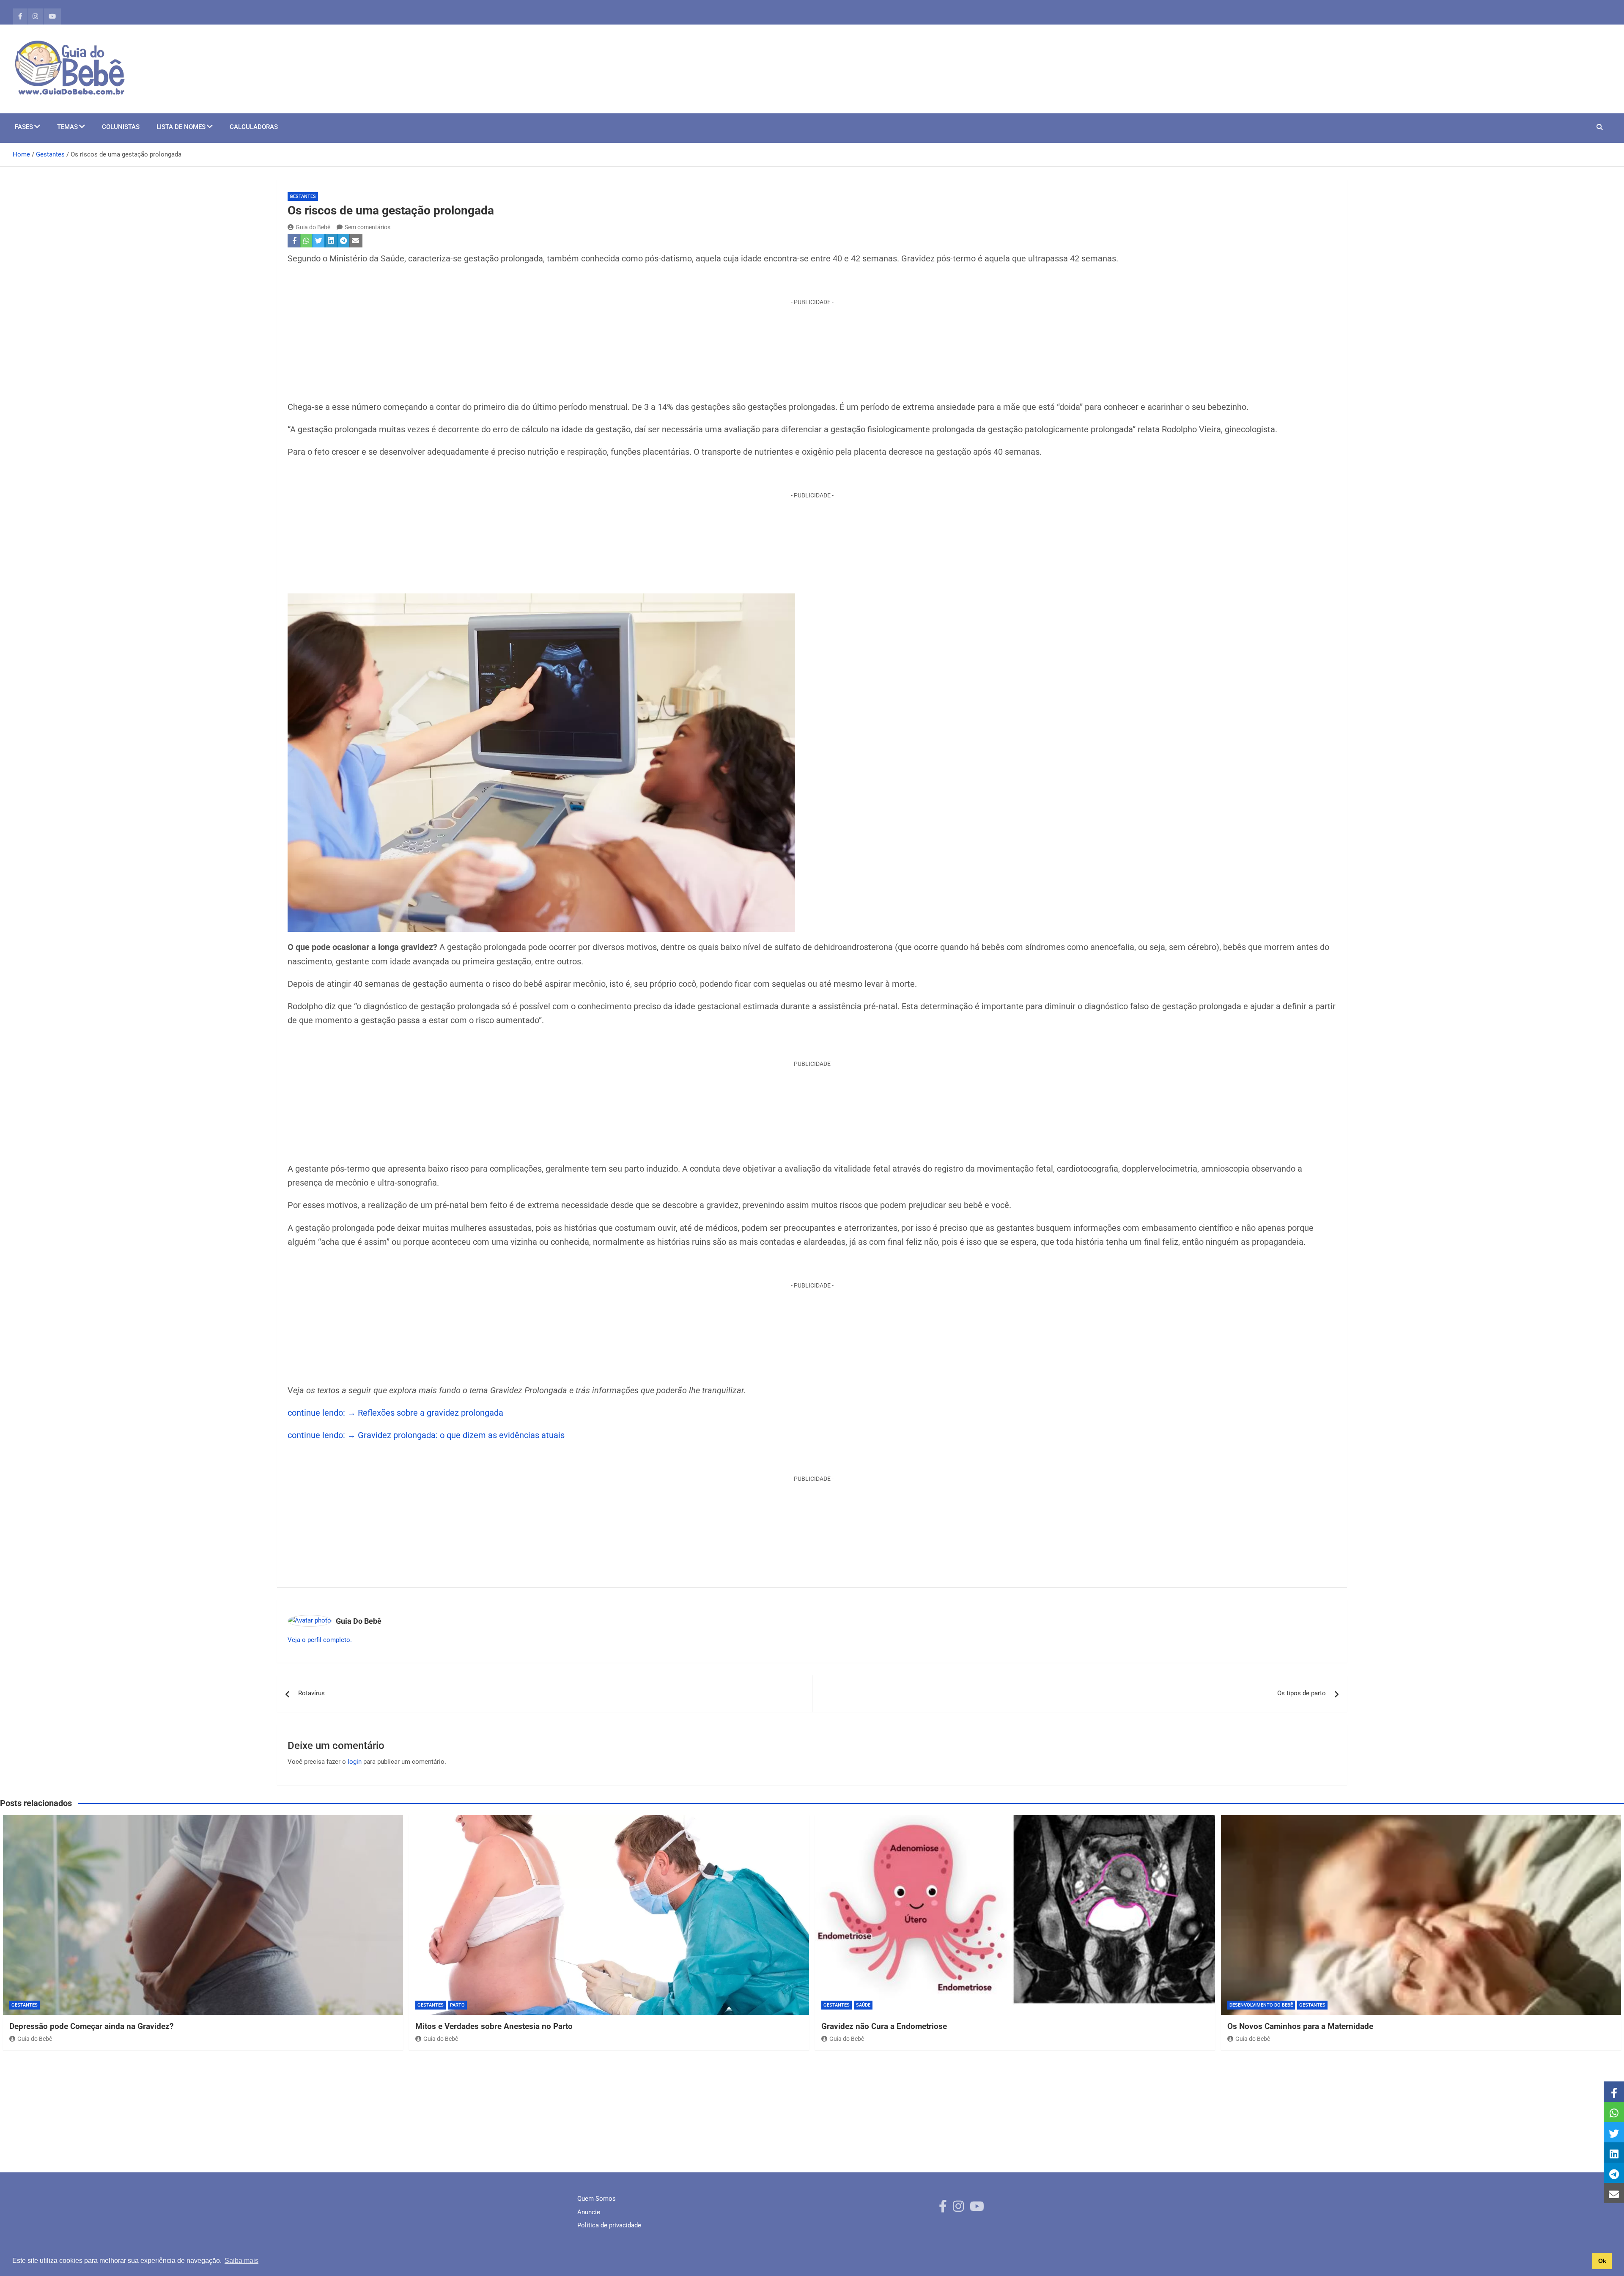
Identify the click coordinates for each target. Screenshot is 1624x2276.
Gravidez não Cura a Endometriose (884, 2026)
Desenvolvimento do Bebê (1261, 2005)
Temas (67, 127)
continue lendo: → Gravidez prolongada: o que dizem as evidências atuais (426, 1435)
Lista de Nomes (181, 127)
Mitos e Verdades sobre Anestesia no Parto (494, 2026)
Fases (24, 127)
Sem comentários (368, 227)
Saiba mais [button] (241, 2261)
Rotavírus (311, 1693)
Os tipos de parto (1302, 1693)
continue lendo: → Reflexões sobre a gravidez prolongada (395, 1413)
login (355, 1762)
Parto (457, 2005)
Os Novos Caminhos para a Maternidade (1300, 2026)
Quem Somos (597, 2199)
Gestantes (303, 196)
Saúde (863, 2005)
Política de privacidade (609, 2225)
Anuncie (589, 2212)
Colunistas (121, 127)
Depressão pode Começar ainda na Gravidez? (91, 2026)
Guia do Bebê (313, 227)
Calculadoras (254, 127)
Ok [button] (1602, 2261)
